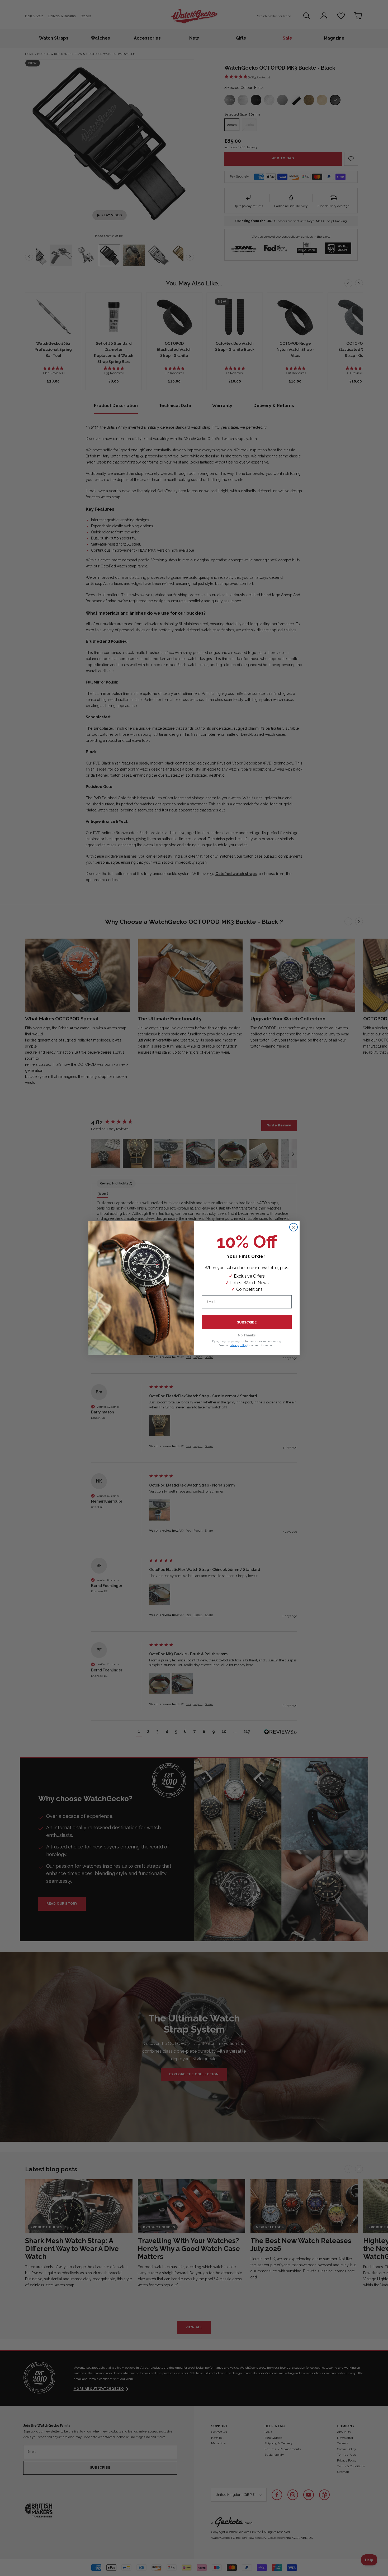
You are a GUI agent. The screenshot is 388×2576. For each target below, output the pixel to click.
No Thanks (247, 1335)
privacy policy (238, 1345)
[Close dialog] (294, 1227)
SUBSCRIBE (247, 1322)
